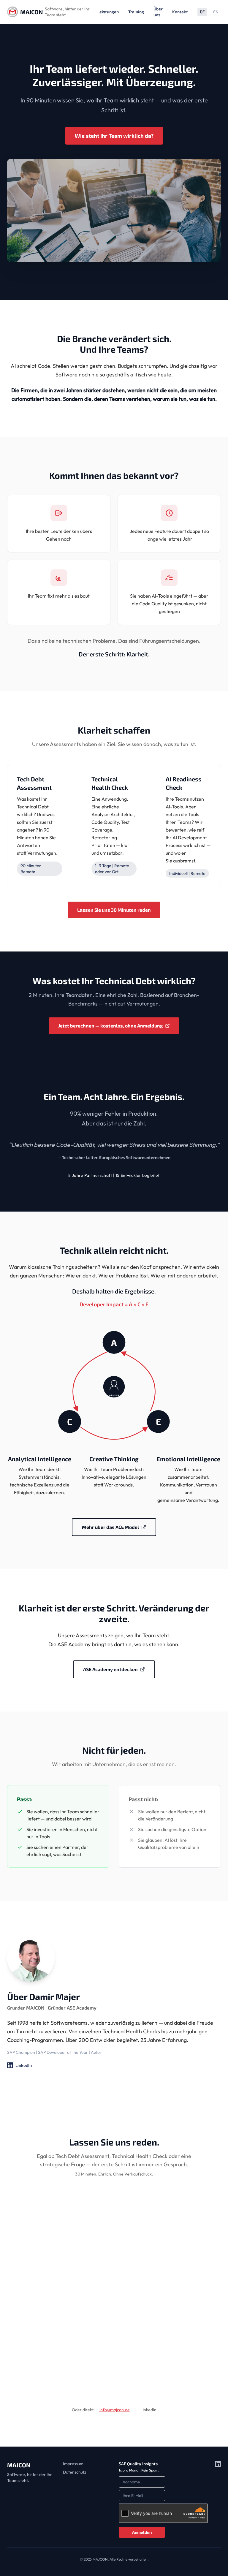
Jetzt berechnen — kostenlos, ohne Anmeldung (110, 1027)
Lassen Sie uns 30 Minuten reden (114, 910)
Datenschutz (75, 2472)
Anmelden (142, 2532)
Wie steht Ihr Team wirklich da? (114, 136)
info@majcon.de (115, 2410)
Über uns (158, 12)
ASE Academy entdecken (110, 1671)
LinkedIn (19, 2066)
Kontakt (180, 12)
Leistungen (108, 12)
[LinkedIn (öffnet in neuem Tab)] (218, 2499)
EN (216, 12)
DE (202, 12)
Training (136, 12)
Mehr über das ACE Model (110, 1529)
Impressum (73, 2464)
